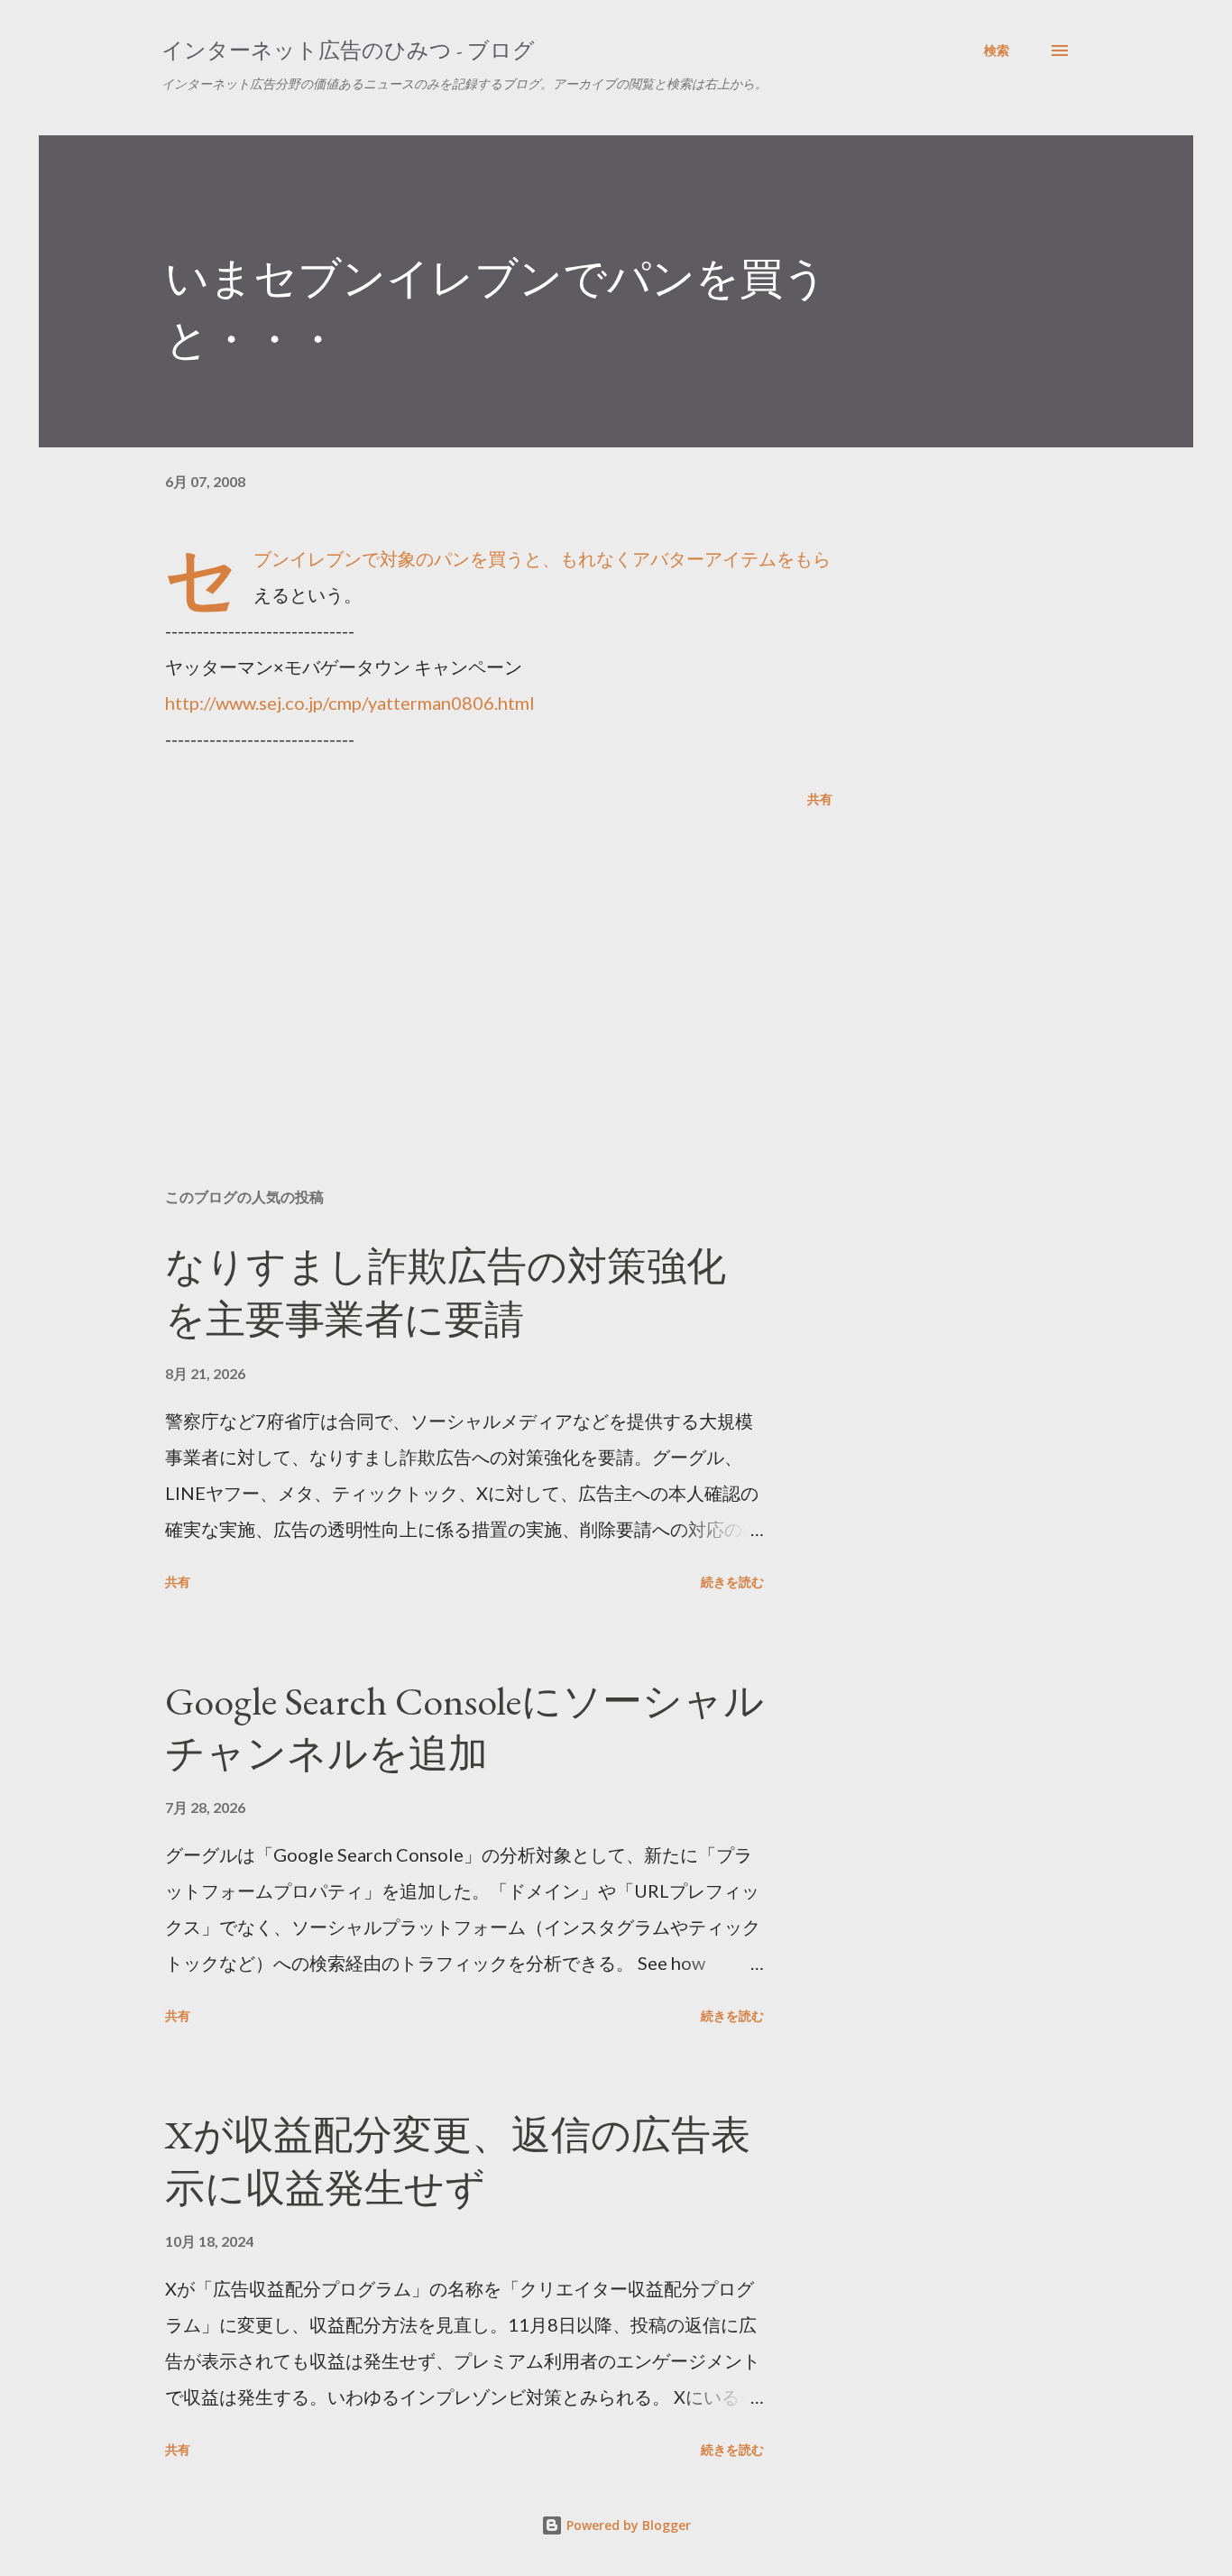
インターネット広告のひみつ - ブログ (348, 50)
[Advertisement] (470, 963)
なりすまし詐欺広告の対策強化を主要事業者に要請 (446, 1293)
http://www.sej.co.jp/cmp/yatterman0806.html (350, 703)
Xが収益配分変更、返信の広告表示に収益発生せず (458, 2161)
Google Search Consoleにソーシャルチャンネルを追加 (464, 1727)
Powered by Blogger (627, 2525)
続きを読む (732, 1582)
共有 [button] (820, 799)
